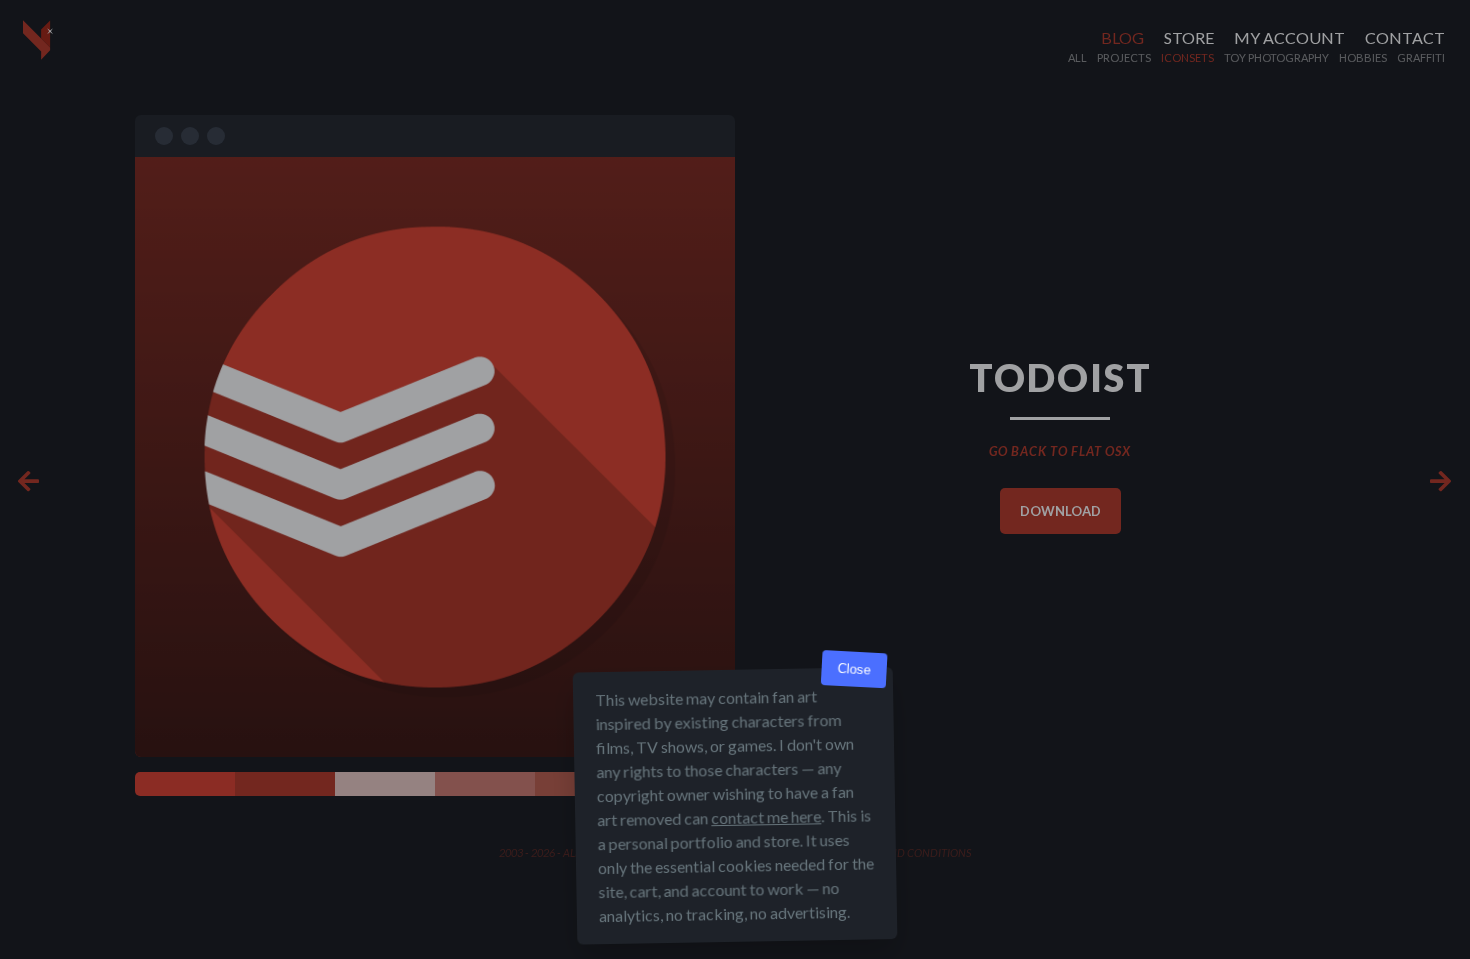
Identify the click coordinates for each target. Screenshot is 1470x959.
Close (854, 669)
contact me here (766, 816)
